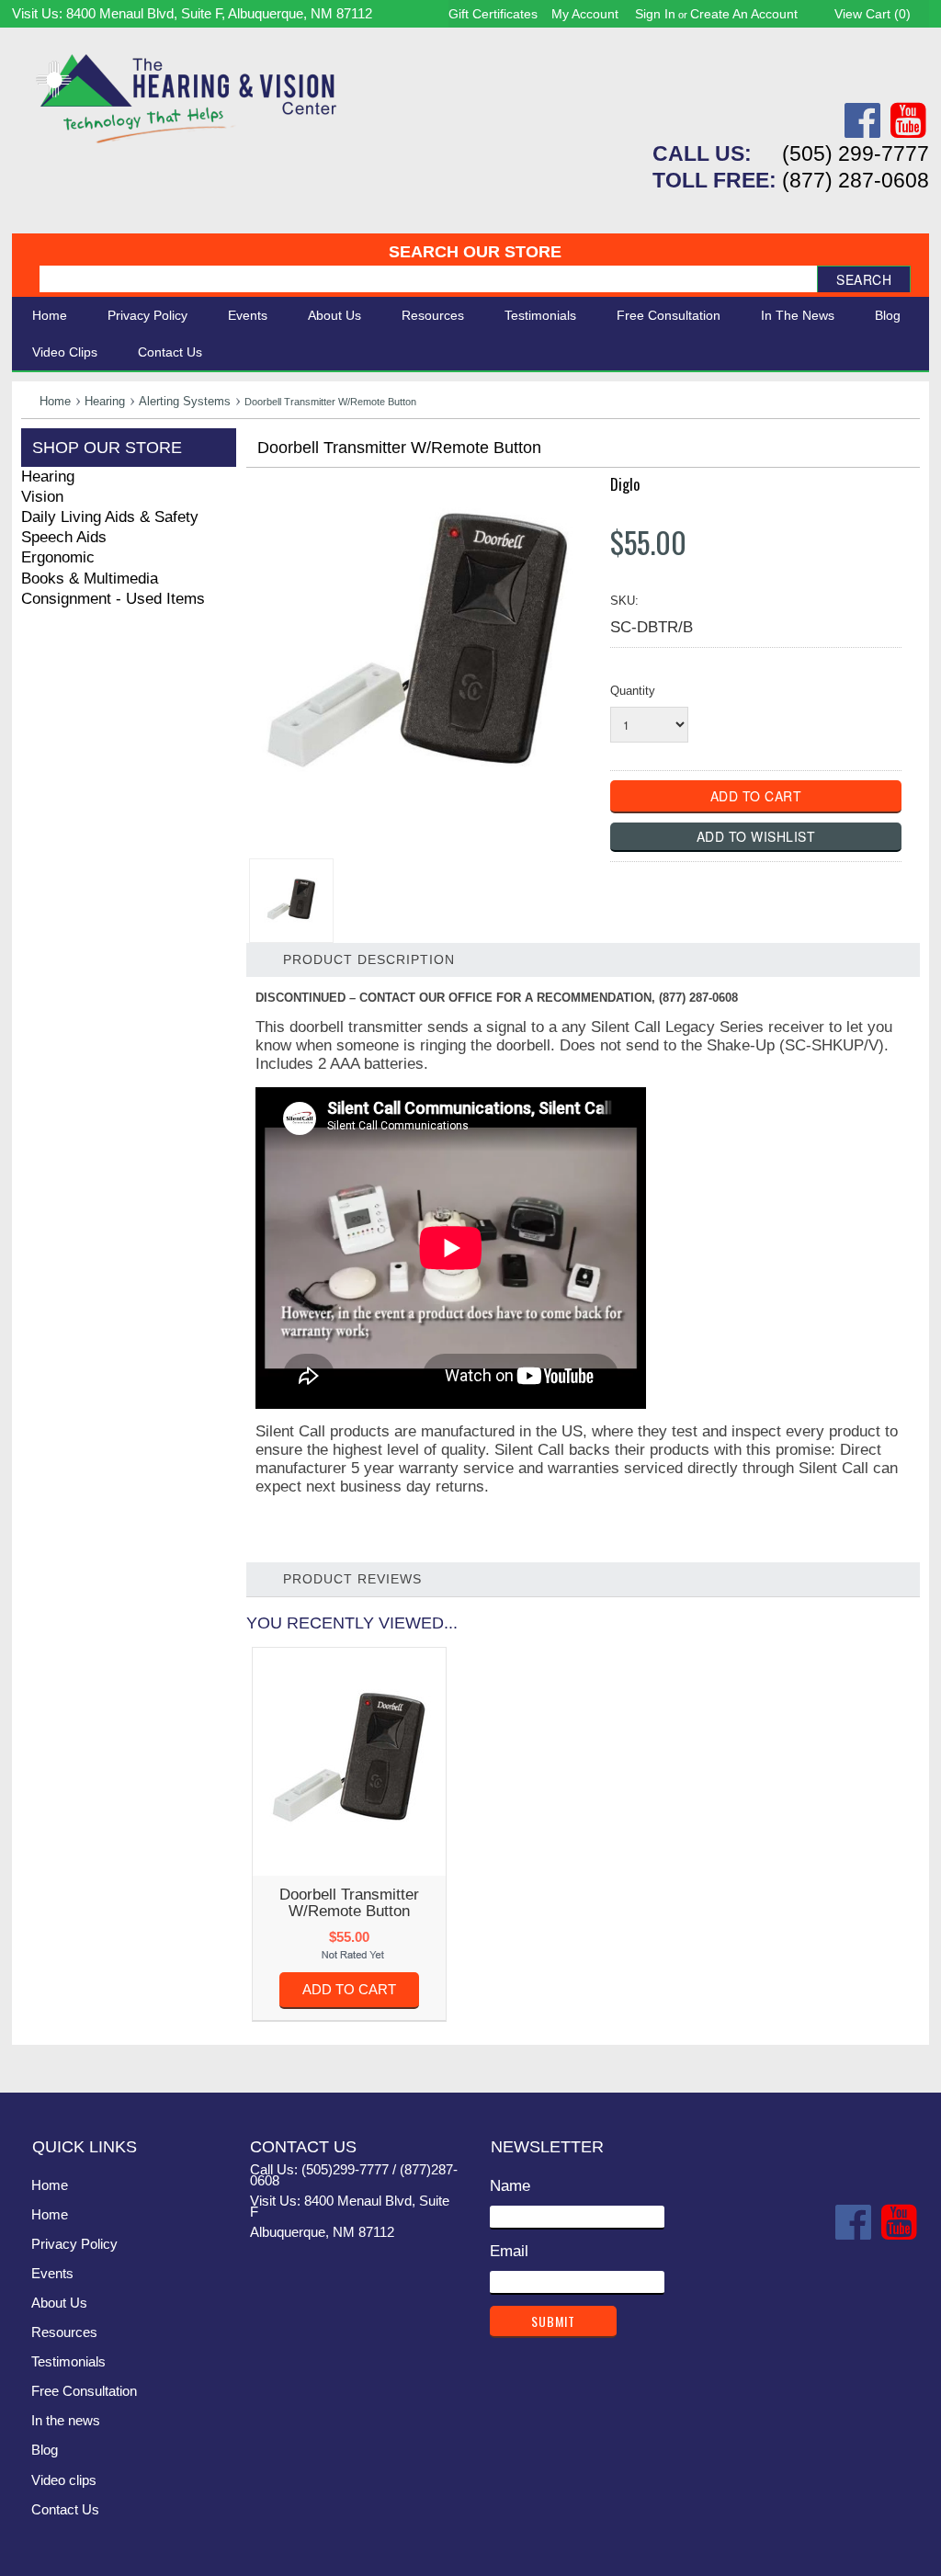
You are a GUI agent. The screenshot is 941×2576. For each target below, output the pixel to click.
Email (509, 2251)
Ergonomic (58, 557)
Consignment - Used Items (113, 599)
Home (50, 315)
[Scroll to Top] (904, 2060)
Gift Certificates (493, 14)
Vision (42, 497)
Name (510, 2186)
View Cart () (873, 14)
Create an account (744, 14)
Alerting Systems (185, 401)
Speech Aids (64, 537)
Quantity (633, 691)
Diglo (625, 484)
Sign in (655, 14)
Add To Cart (349, 1989)
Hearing (105, 401)
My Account (585, 14)
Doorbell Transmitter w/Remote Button (349, 1903)
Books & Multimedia (90, 579)
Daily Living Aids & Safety (110, 517)
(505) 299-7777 (856, 153)
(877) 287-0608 (856, 180)
